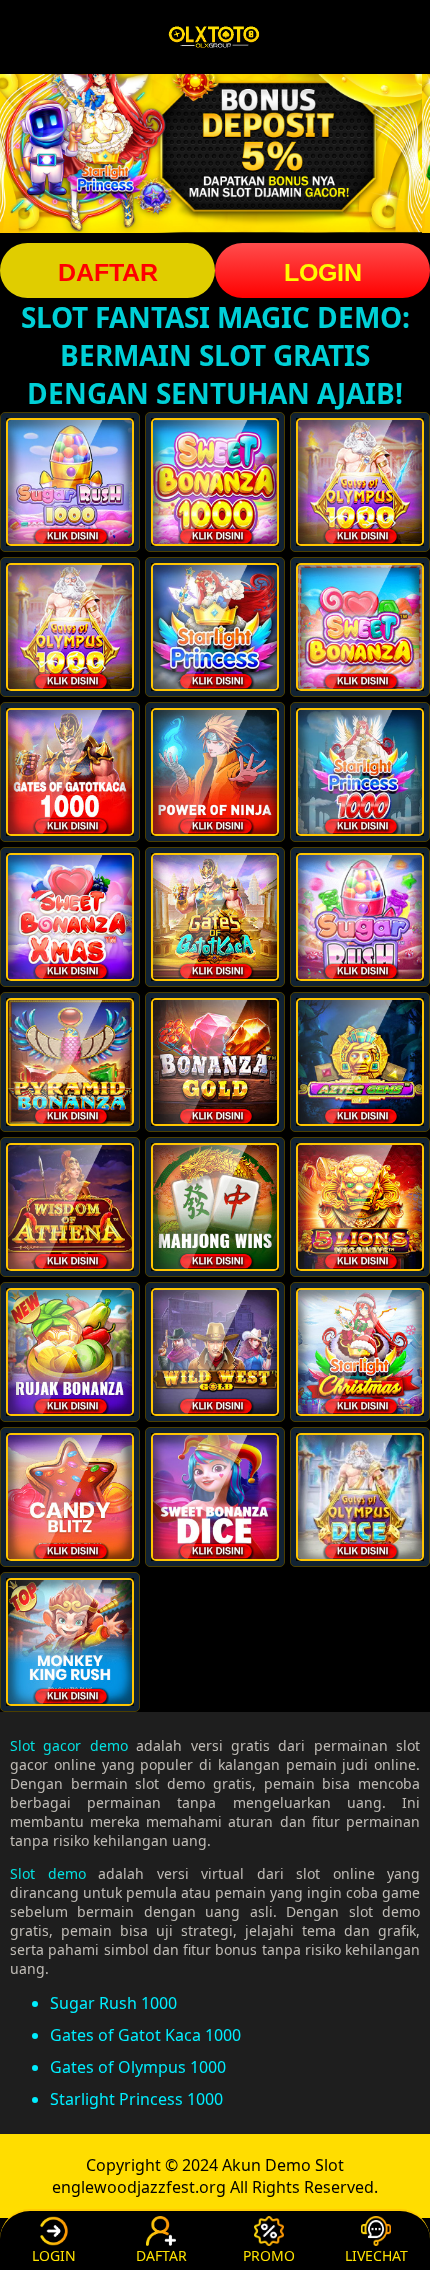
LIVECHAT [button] (376, 2255)
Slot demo (48, 1873)
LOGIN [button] (323, 272)
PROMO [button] (269, 2255)
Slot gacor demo (69, 1745)
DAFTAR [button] (108, 272)
